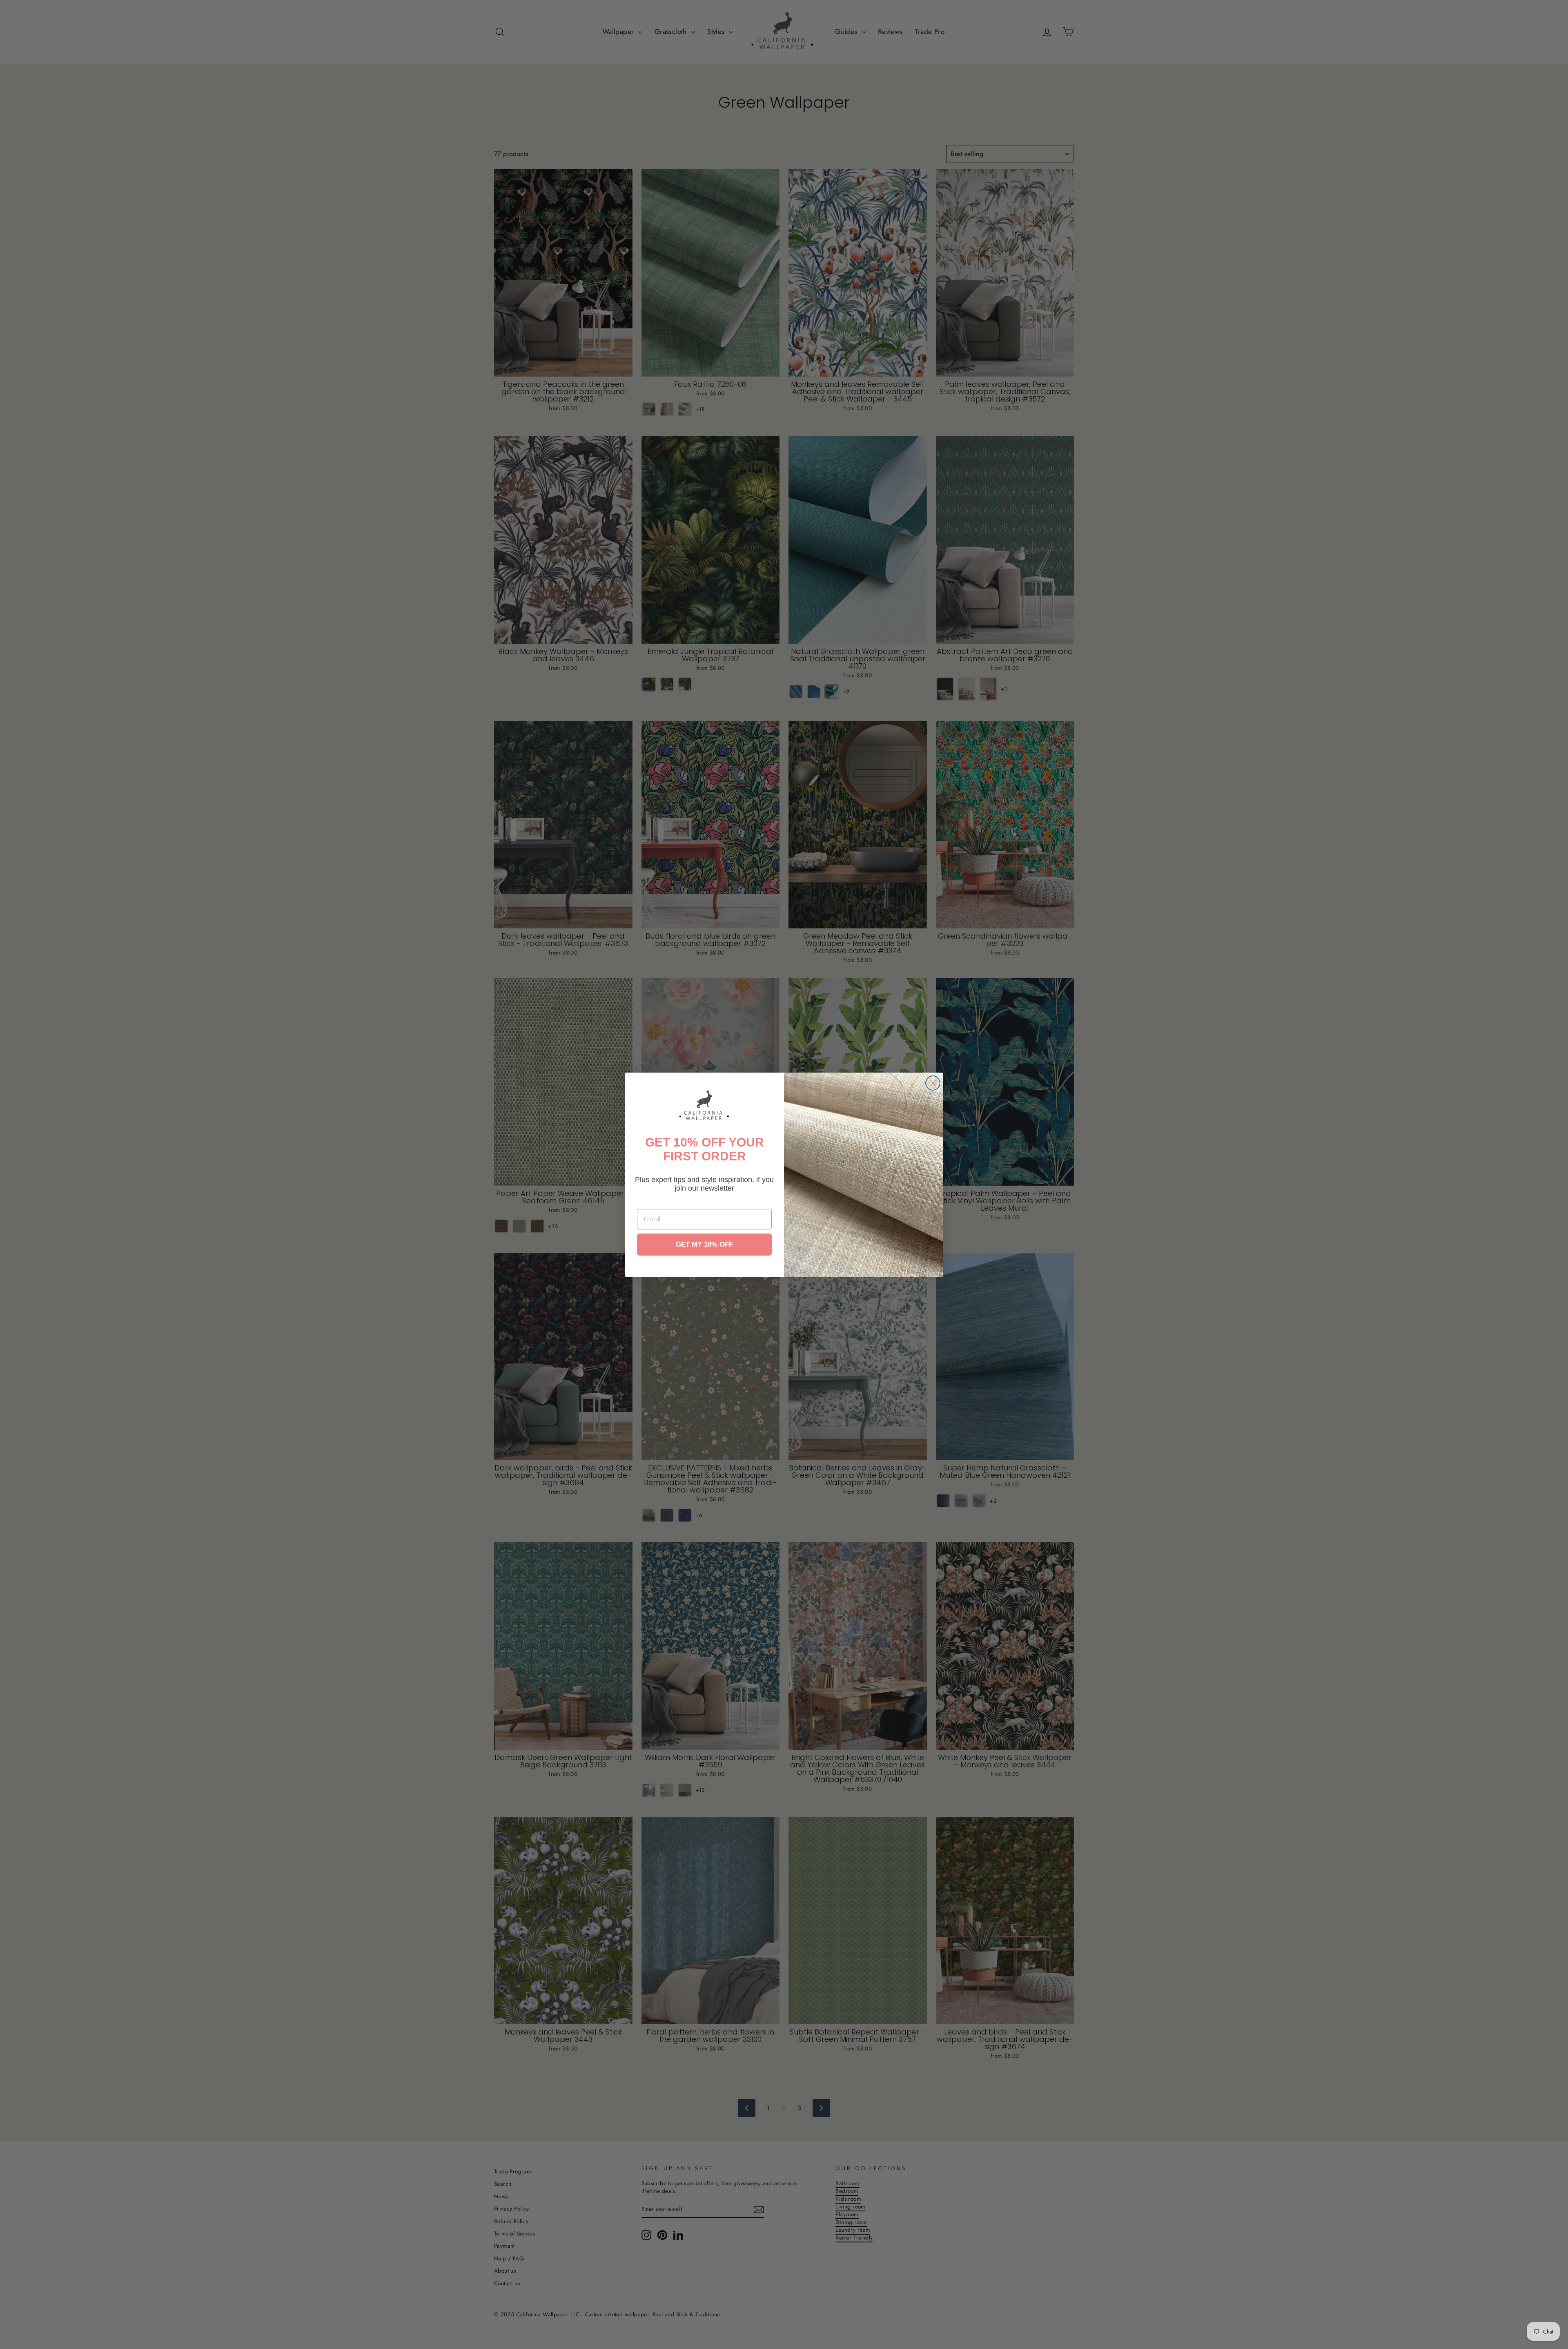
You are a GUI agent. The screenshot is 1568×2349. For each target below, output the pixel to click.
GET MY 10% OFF (704, 1244)
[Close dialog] (933, 1083)
